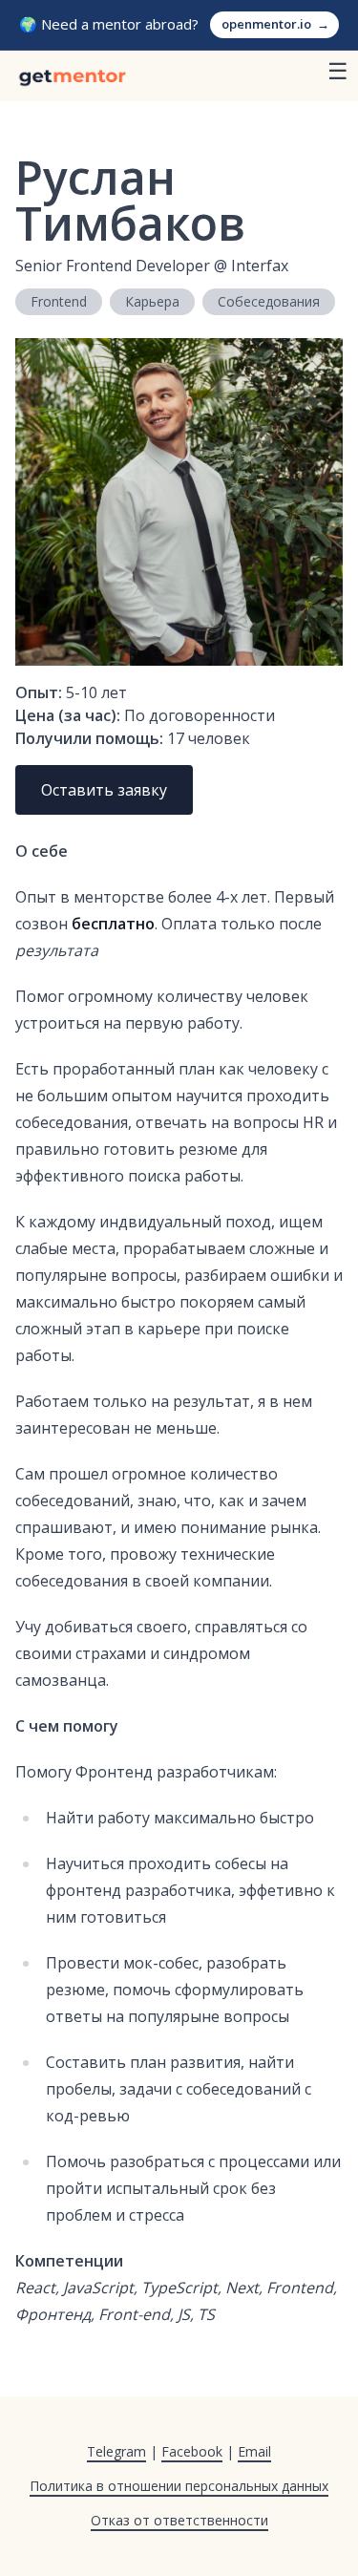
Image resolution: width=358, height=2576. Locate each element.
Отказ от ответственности (179, 2520)
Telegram (116, 2451)
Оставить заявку (104, 790)
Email (254, 2451)
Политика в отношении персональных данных (179, 2486)
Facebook (192, 2451)
